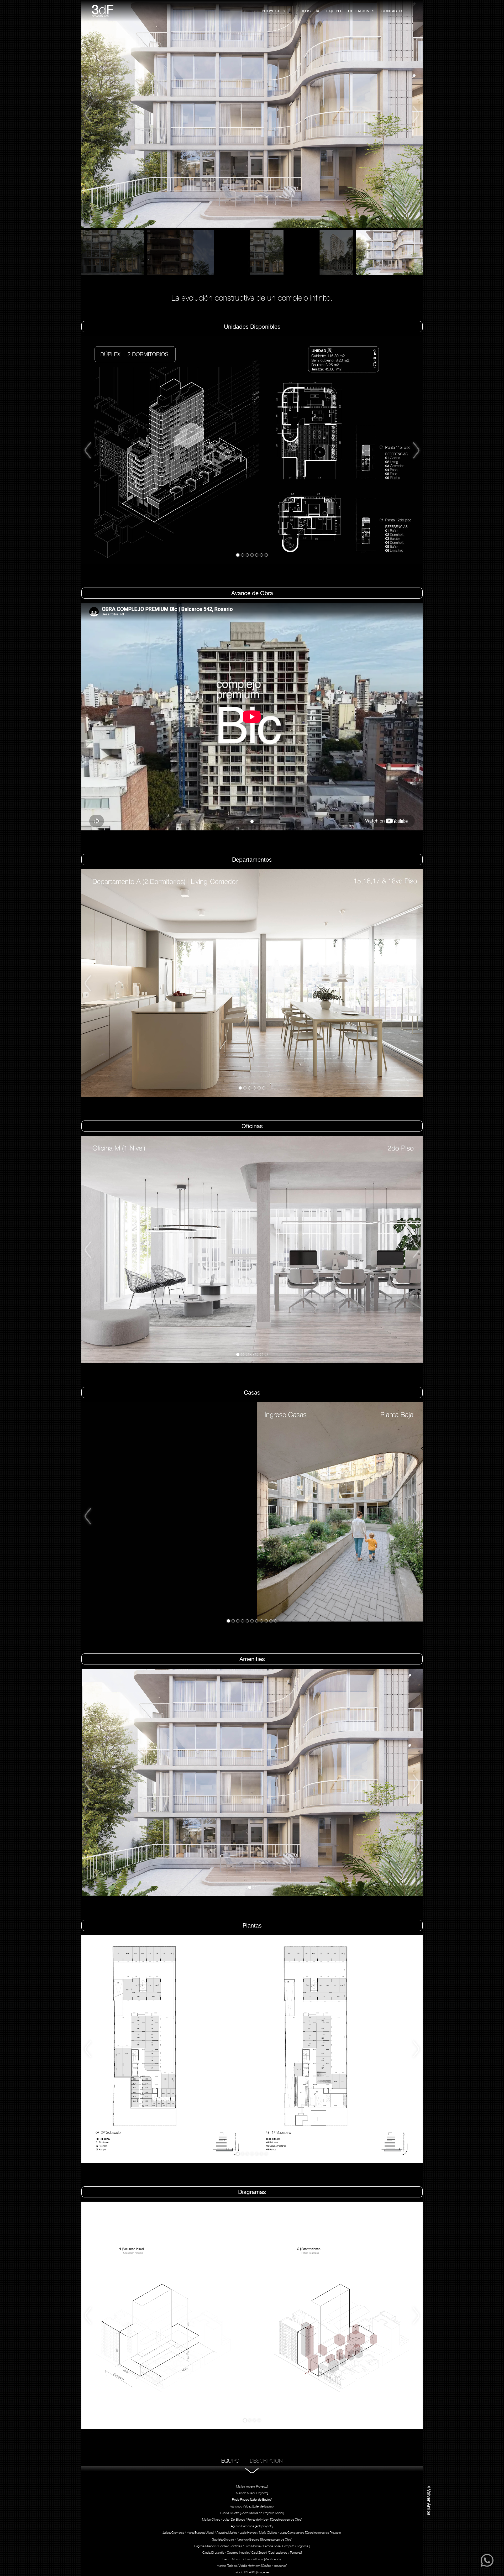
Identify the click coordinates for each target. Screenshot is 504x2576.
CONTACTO (392, 11)
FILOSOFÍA (309, 11)
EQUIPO (334, 11)
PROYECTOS (273, 11)
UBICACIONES (361, 11)
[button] (95, 114)
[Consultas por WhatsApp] (487, 2565)
